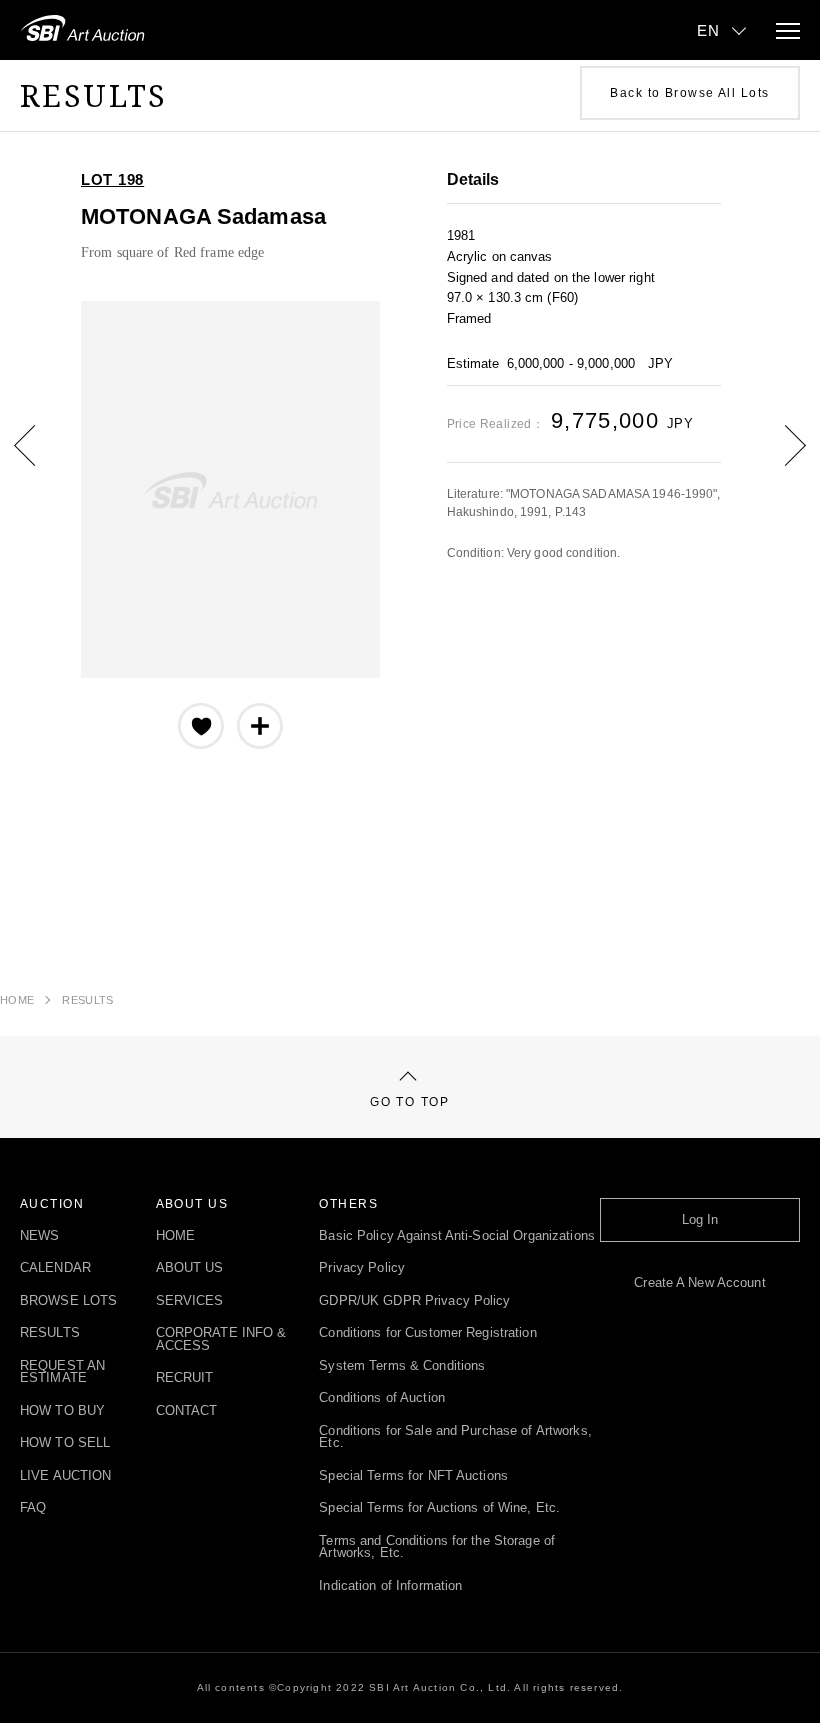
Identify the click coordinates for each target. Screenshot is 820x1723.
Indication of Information (390, 1586)
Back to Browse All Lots (689, 93)
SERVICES (190, 1301)
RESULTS (87, 1000)
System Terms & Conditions (402, 1366)
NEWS (39, 1236)
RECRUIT (185, 1378)
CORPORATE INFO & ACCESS (221, 1339)
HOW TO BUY (62, 1411)
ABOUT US (190, 1268)
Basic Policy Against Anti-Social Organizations (457, 1236)
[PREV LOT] (40, 460)
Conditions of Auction (382, 1398)
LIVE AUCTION (65, 1476)
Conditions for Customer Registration (427, 1333)
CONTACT (187, 1411)
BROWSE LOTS (68, 1301)
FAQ (33, 1508)
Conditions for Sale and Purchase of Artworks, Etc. (455, 1437)
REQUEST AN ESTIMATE (62, 1372)
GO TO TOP (409, 1102)
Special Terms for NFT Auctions (413, 1476)
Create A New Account (699, 1283)
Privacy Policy (362, 1268)
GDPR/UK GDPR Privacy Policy (414, 1301)
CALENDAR (55, 1268)
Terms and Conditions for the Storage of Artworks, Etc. (437, 1547)
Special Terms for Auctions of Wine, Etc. (439, 1508)
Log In (700, 1220)
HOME (17, 1000)
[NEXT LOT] (780, 460)
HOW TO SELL (65, 1443)
